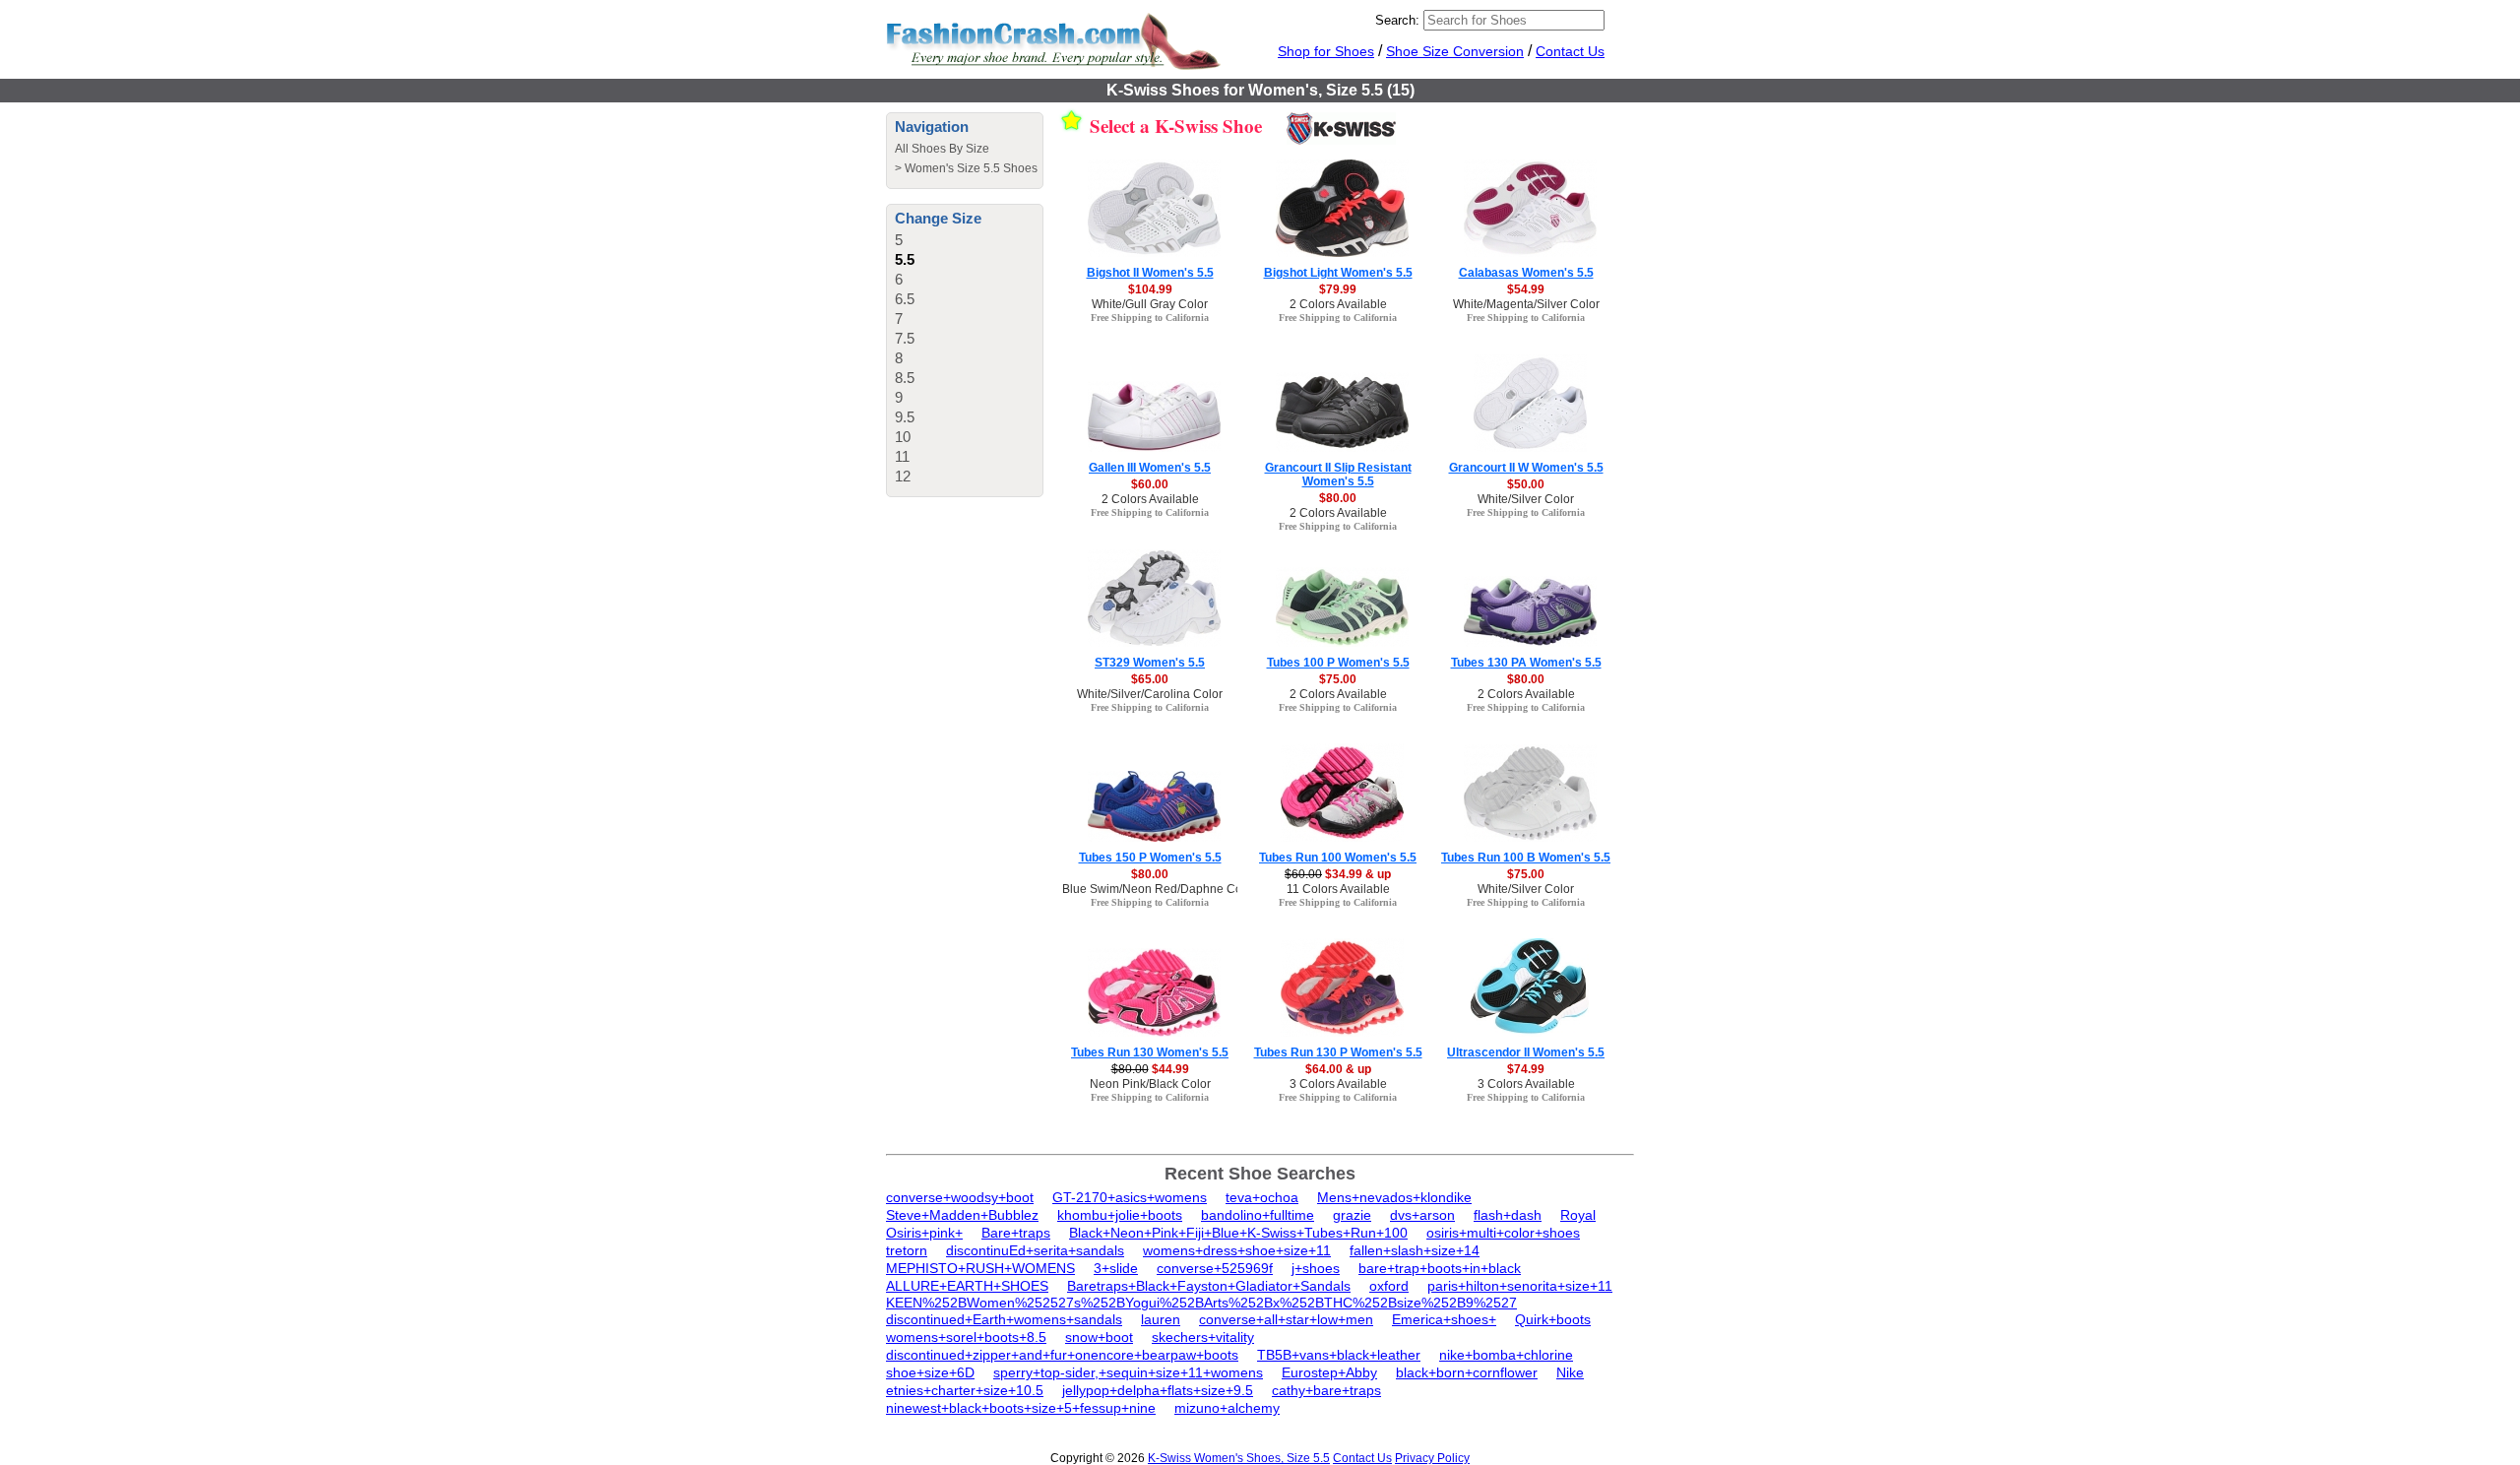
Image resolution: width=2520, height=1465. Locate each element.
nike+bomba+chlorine (1506, 1355)
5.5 (905, 259)
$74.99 (1526, 1069)
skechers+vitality (1203, 1337)
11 (902, 456)
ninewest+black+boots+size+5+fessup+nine (1021, 1408)
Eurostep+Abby (1329, 1372)
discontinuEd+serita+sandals (1035, 1250)
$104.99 (1150, 289)
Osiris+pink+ (924, 1233)
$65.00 (1150, 679)
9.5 (905, 417)
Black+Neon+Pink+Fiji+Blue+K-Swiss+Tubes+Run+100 (1238, 1233)
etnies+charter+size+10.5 (965, 1390)
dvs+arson (1422, 1215)
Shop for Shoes (1326, 51)
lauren (1161, 1319)
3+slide (1116, 1268)
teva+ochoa (1262, 1197)
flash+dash (1508, 1215)
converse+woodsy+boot (960, 1197)
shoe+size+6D (930, 1372)
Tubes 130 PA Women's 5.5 (1526, 663)
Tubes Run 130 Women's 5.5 (1150, 1052)
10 (903, 437)
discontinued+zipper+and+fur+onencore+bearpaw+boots (1062, 1355)
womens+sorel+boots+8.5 (966, 1337)
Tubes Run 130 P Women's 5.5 (1338, 1052)
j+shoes (1316, 1268)
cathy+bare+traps (1326, 1390)
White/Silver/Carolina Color (1150, 694)
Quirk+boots (1553, 1319)
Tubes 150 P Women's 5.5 (1150, 858)
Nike (1570, 1372)
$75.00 (1338, 679)
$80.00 (1338, 498)
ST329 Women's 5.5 (1150, 663)
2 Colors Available (1338, 304)
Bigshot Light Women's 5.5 (1338, 273)
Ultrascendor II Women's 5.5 (1526, 1052)
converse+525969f (1215, 1268)
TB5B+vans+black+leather (1339, 1355)
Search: (1397, 20)
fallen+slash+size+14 (1415, 1250)
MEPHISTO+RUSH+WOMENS (980, 1268)
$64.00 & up (1338, 1069)
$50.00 (1526, 484)
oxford (1389, 1286)
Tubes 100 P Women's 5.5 (1338, 663)
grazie (1352, 1215)
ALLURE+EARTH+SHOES (967, 1286)
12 (903, 476)
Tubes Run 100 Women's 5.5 (1338, 858)
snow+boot (1099, 1337)
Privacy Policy (1432, 1458)
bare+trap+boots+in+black (1440, 1268)
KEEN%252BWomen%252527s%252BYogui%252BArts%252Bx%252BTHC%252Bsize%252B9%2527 (1201, 1303)
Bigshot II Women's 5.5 (1150, 273)
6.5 (905, 299)
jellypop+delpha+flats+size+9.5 (1158, 1390)
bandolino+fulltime (1258, 1215)
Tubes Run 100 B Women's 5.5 (1526, 858)
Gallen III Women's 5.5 (1150, 468)
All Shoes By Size (942, 149)
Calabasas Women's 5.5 (1526, 273)
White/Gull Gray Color (1150, 304)
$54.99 (1526, 289)
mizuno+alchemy (1227, 1408)
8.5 (905, 378)
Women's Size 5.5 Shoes (971, 168)
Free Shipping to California (1150, 318)
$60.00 (1150, 484)
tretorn (907, 1250)
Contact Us (1570, 51)
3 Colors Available (1338, 1084)
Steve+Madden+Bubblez (962, 1215)
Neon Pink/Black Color (1150, 1084)
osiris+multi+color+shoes (1503, 1233)
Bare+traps (1016, 1233)
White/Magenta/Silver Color (1526, 304)
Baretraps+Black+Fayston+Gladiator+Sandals (1209, 1286)
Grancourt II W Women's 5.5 (1526, 468)
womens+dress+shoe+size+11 (1237, 1250)
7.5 (905, 338)
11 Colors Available (1338, 889)
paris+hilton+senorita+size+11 (1520, 1286)
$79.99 (1338, 289)
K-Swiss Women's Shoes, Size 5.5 (1239, 1458)
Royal (1578, 1215)
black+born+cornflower (1467, 1372)
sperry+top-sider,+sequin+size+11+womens (1128, 1372)
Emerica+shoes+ (1444, 1319)
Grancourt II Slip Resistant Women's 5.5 (1338, 475)
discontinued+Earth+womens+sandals (1004, 1319)
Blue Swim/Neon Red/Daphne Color (1159, 889)
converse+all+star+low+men (1286, 1319)
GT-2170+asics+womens (1130, 1197)
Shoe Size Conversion (1455, 51)
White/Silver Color (1526, 499)
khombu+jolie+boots (1120, 1215)
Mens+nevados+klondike (1394, 1197)
